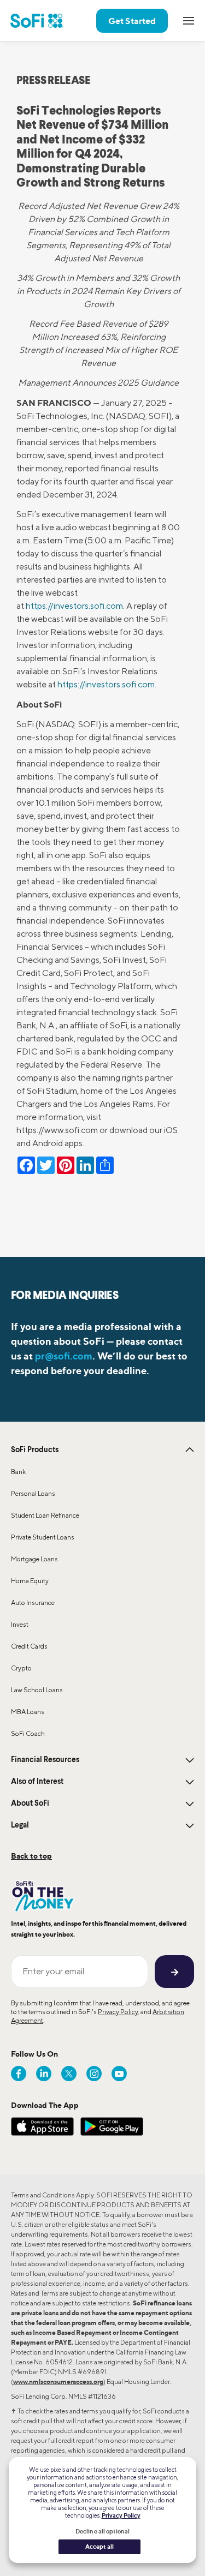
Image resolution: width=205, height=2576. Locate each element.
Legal (20, 1825)
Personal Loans (33, 1493)
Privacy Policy (118, 2012)
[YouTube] (119, 2074)
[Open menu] (189, 21)
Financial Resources (45, 1760)
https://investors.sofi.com (74, 606)
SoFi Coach (28, 1733)
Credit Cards (29, 1646)
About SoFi (30, 1804)
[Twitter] (69, 2074)
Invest (20, 1624)
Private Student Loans (43, 1537)
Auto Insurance (33, 1602)
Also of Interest (37, 1782)
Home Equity (30, 1581)
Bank (18, 1472)
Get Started (132, 21)
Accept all (99, 2547)
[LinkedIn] (44, 2074)
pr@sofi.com (64, 1356)
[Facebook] (19, 2074)
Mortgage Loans (34, 1559)
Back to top (31, 1856)
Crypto (21, 1668)
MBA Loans (28, 1712)
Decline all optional (102, 2531)
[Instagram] (94, 2074)
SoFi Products (35, 1450)
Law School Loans (37, 1690)
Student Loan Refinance (45, 1515)
